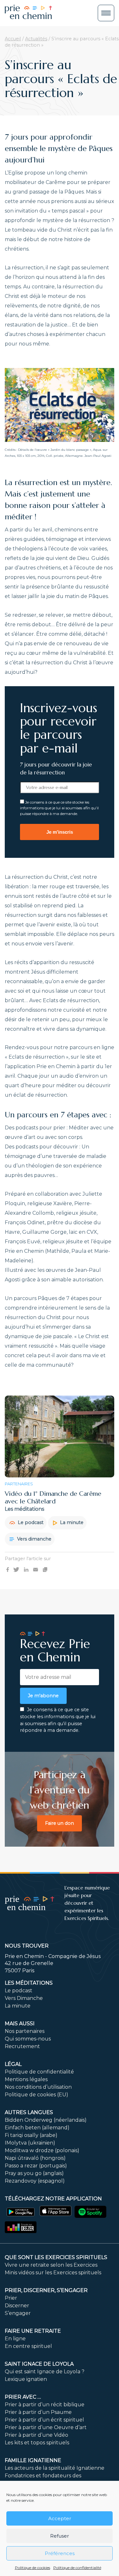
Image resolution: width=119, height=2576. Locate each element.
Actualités (36, 39)
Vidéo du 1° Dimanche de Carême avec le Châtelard (53, 1498)
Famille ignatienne (33, 2460)
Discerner (17, 2306)
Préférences (60, 2553)
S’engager (18, 2313)
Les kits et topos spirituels (37, 2443)
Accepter (60, 2518)
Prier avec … (23, 2397)
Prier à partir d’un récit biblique (45, 2405)
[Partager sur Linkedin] (26, 1569)
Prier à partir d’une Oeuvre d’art (46, 2427)
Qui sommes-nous (28, 2039)
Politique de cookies (33, 2568)
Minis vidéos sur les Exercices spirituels (53, 2273)
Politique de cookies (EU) (36, 2095)
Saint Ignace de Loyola (39, 2364)
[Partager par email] (36, 1569)
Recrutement (22, 2046)
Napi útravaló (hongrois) (35, 2158)
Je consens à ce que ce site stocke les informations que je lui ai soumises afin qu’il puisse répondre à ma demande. (59, 808)
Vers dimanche (34, 1539)
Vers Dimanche (24, 1998)
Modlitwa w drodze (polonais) (42, 2150)
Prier (11, 2298)
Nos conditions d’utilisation (38, 2087)
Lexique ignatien (26, 2379)
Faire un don (60, 1823)
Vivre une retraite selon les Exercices (51, 2265)
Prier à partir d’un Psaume (38, 2412)
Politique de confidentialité (77, 2568)
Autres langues (29, 2112)
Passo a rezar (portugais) (36, 2166)
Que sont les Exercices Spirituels (56, 2257)
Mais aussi (20, 2024)
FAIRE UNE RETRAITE (33, 2331)
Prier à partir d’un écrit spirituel (44, 2420)
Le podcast (30, 1522)
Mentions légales (26, 2079)
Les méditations (29, 1983)
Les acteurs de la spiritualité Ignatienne (55, 2468)
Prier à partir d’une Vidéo (36, 2435)
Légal (13, 2064)
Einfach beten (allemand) (37, 2128)
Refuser (60, 2536)
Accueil (13, 39)
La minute (71, 1522)
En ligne (15, 2339)
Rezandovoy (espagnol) (35, 2181)
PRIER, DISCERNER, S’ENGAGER (46, 2290)
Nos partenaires (25, 2031)
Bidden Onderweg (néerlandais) (46, 2120)
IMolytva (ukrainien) (30, 2143)
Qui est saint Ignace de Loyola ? (45, 2372)
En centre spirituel (28, 2346)
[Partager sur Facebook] (8, 1569)
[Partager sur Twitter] (16, 1569)
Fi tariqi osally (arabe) (31, 2135)
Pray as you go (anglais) (34, 2173)
